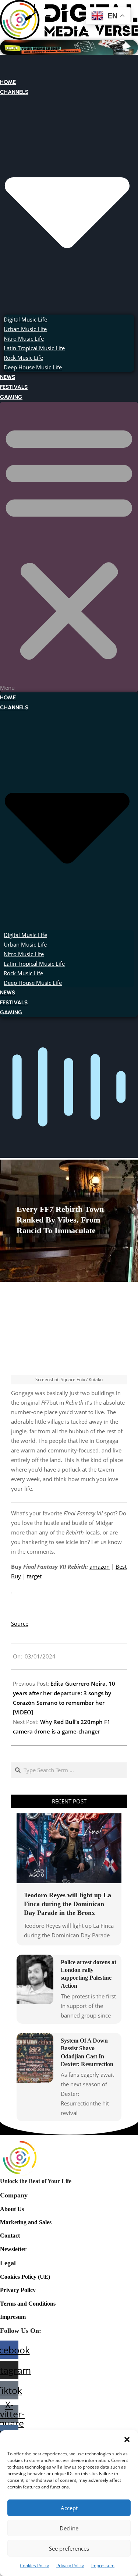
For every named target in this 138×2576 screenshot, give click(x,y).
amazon (100, 1566)
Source (20, 1624)
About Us (12, 2209)
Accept (69, 2508)
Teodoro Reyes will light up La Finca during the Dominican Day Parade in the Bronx (68, 1904)
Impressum (103, 2566)
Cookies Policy (34, 2566)
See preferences (69, 2548)
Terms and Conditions (28, 2304)
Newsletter (13, 2249)
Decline (69, 2528)
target (34, 1576)
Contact (10, 2236)
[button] (127, 2440)
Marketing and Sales (26, 2222)
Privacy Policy (70, 2566)
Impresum (13, 2317)
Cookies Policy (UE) (25, 2277)
